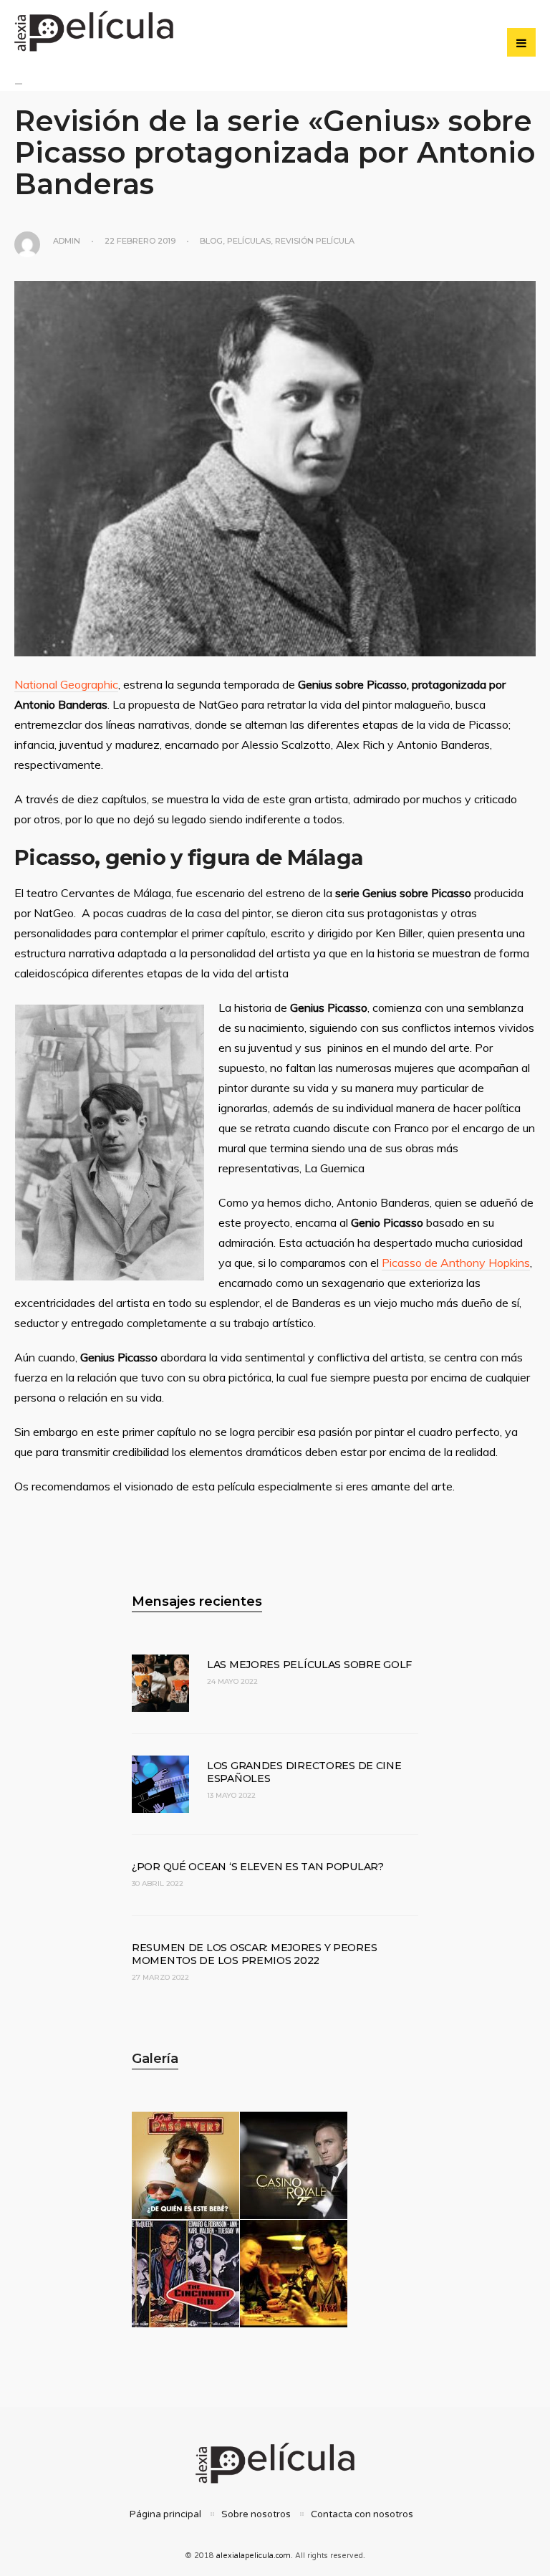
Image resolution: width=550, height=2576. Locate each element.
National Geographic (66, 684)
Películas (249, 241)
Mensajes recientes (197, 1601)
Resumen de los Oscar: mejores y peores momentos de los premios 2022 (254, 1954)
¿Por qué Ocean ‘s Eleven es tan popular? (258, 1867)
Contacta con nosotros (362, 2514)
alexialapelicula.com (254, 2556)
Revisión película (315, 241)
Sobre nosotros (256, 2514)
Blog (211, 241)
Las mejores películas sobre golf (309, 1665)
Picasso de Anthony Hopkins (456, 1263)
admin (67, 241)
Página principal (165, 2514)
